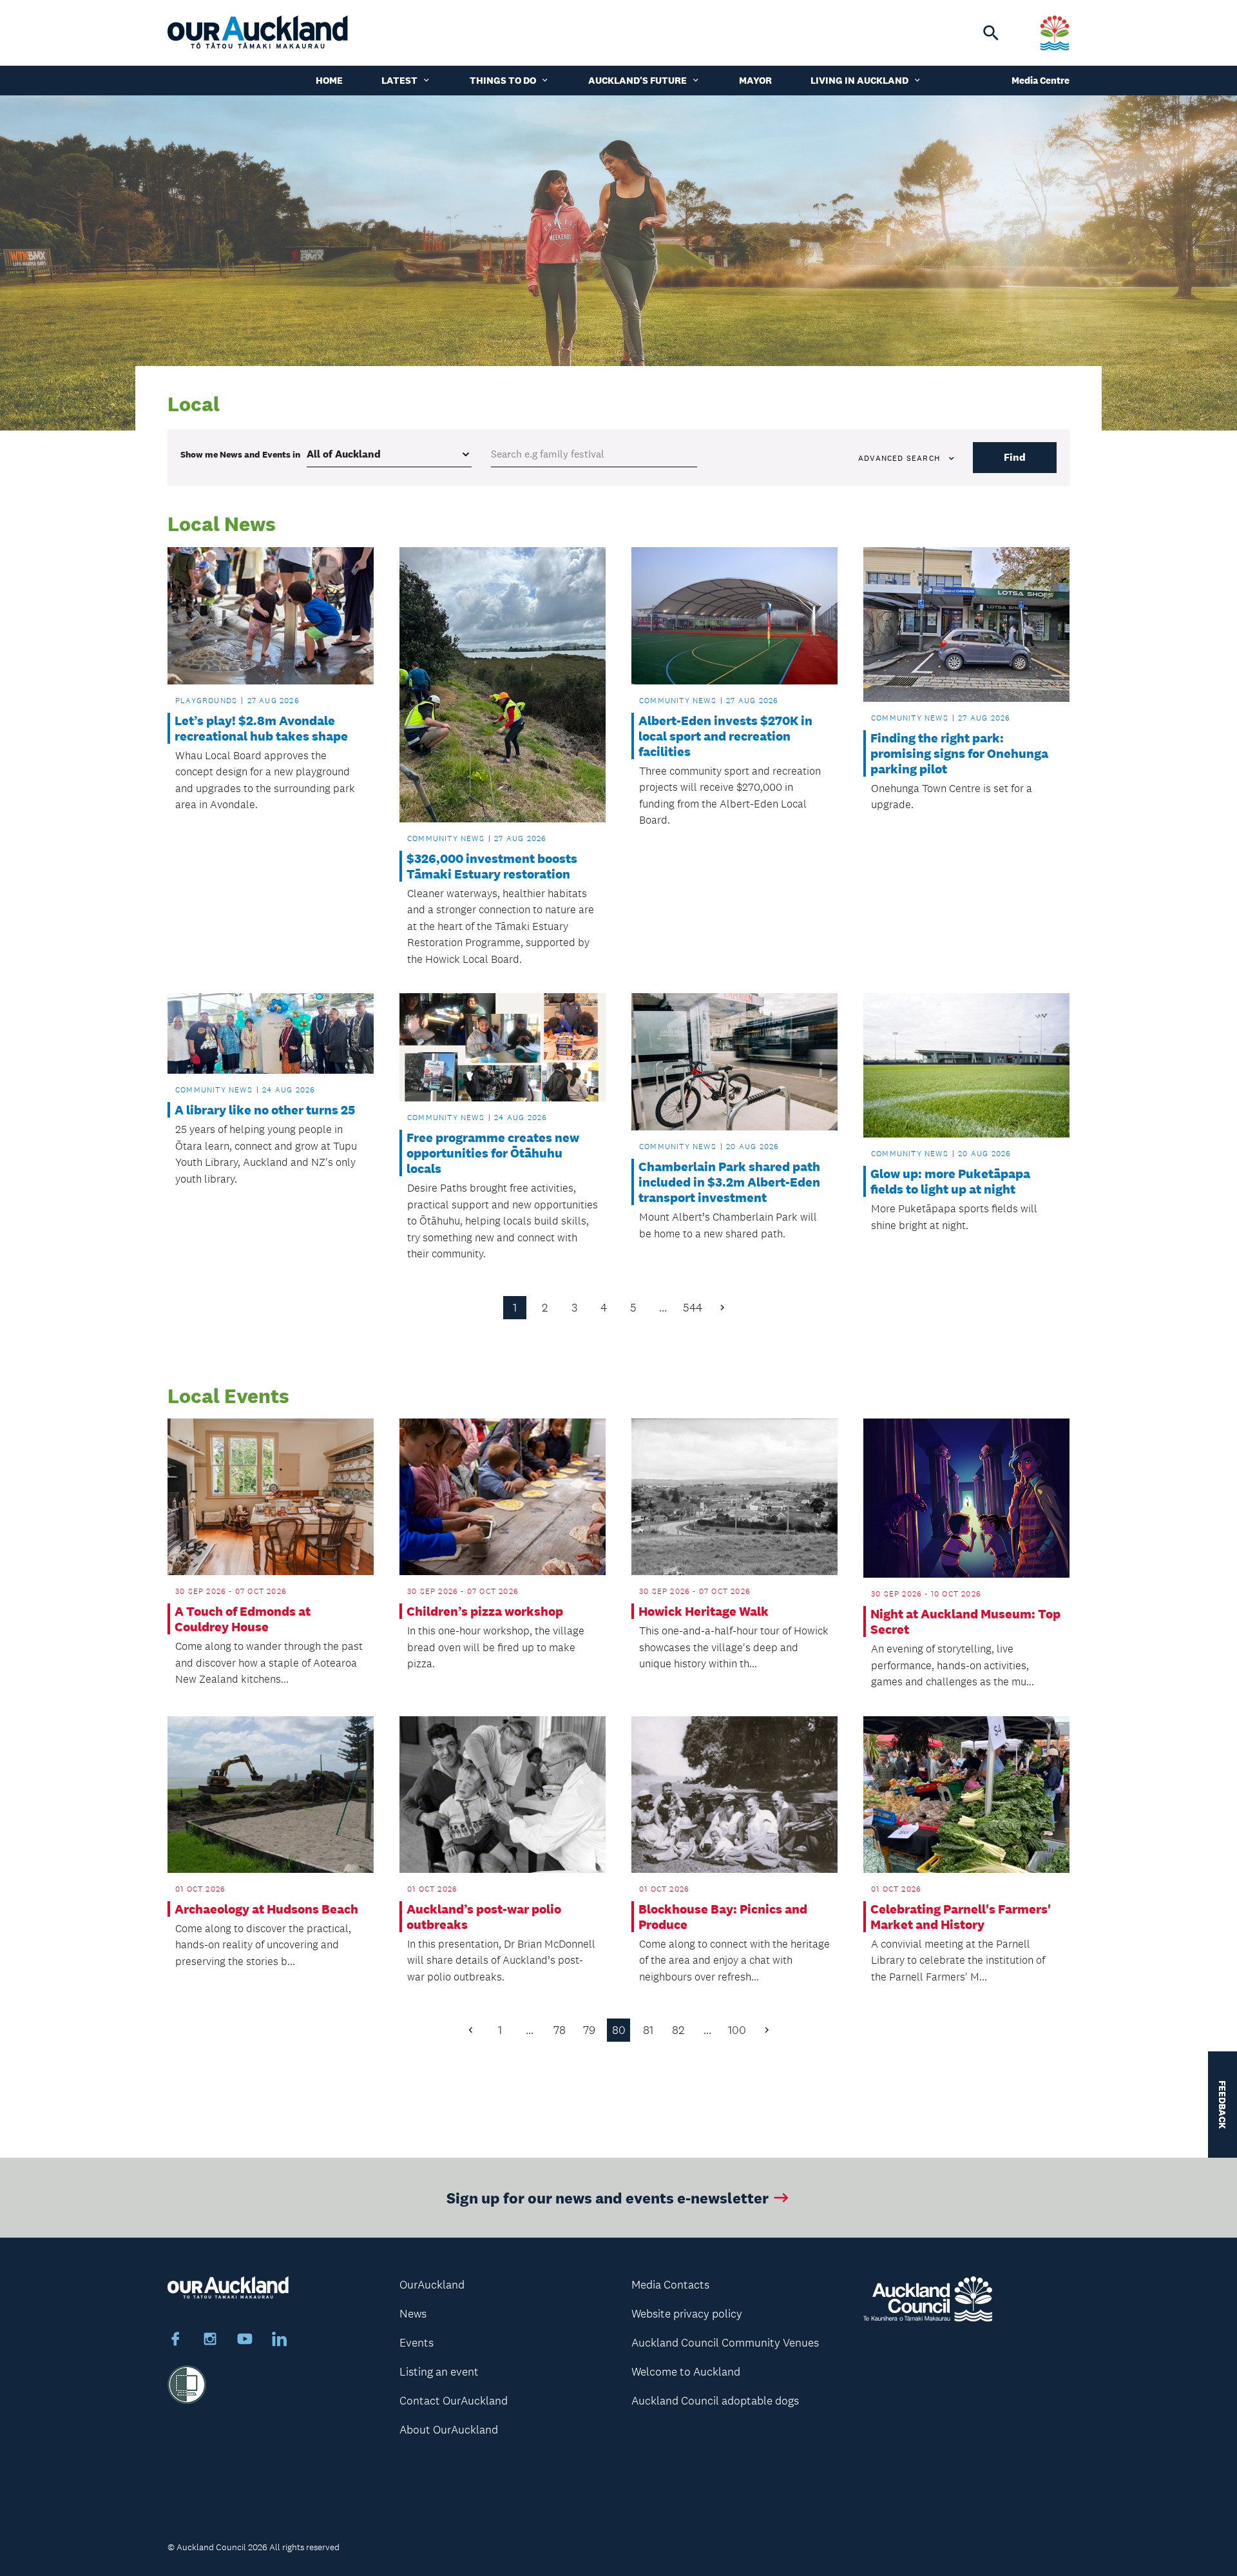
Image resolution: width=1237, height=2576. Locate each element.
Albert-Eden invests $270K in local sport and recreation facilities (725, 736)
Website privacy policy (687, 2314)
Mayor (755, 80)
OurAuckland (432, 2285)
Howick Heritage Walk (704, 1611)
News (413, 2314)
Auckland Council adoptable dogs (715, 2401)
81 (648, 2030)
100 (737, 2030)
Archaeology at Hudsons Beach (266, 1909)
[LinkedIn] (280, 2341)
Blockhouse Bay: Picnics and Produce (723, 1917)
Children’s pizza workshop (485, 1611)
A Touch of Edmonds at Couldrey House (243, 1619)
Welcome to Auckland (686, 2372)
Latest (399, 80)
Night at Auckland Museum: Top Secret (965, 1622)
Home (329, 80)
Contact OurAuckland (454, 2401)
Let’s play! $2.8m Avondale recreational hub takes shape (261, 728)
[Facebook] (175, 2341)
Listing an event (439, 2372)
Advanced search (899, 458)
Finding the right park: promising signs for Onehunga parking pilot (959, 753)
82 (678, 2030)
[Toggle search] (991, 33)
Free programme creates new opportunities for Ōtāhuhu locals (493, 1153)
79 (589, 2030)
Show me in (240, 454)
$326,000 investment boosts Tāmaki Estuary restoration (492, 866)
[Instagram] (210, 2341)
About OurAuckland (449, 2430)
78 (560, 2030)
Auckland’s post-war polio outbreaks (484, 1917)
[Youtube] (245, 2341)
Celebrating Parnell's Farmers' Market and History (961, 1917)
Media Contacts (670, 2285)
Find (1015, 457)
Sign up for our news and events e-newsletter (608, 2197)
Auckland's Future (638, 80)
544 (693, 1308)
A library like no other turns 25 (265, 1110)
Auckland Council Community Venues (725, 2343)
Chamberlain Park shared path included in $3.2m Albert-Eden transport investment (729, 1182)
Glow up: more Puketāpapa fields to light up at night (950, 1181)
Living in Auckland (859, 80)
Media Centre (1040, 80)
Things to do (503, 80)
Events (417, 2343)
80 (619, 2030)
